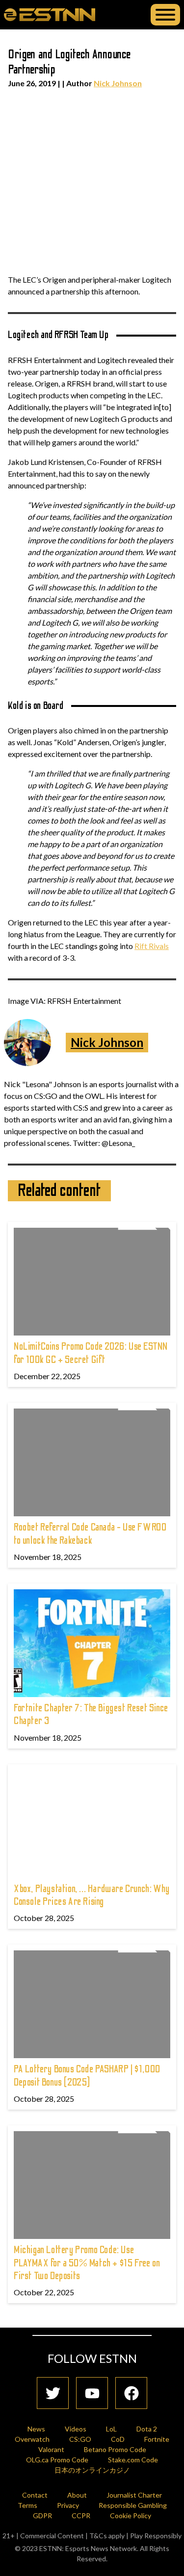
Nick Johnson (118, 83)
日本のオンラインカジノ (92, 2470)
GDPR (42, 2515)
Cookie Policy (131, 2515)
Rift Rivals (152, 946)
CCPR (81, 2515)
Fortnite (157, 2439)
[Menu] (165, 15)
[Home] (50, 14)
